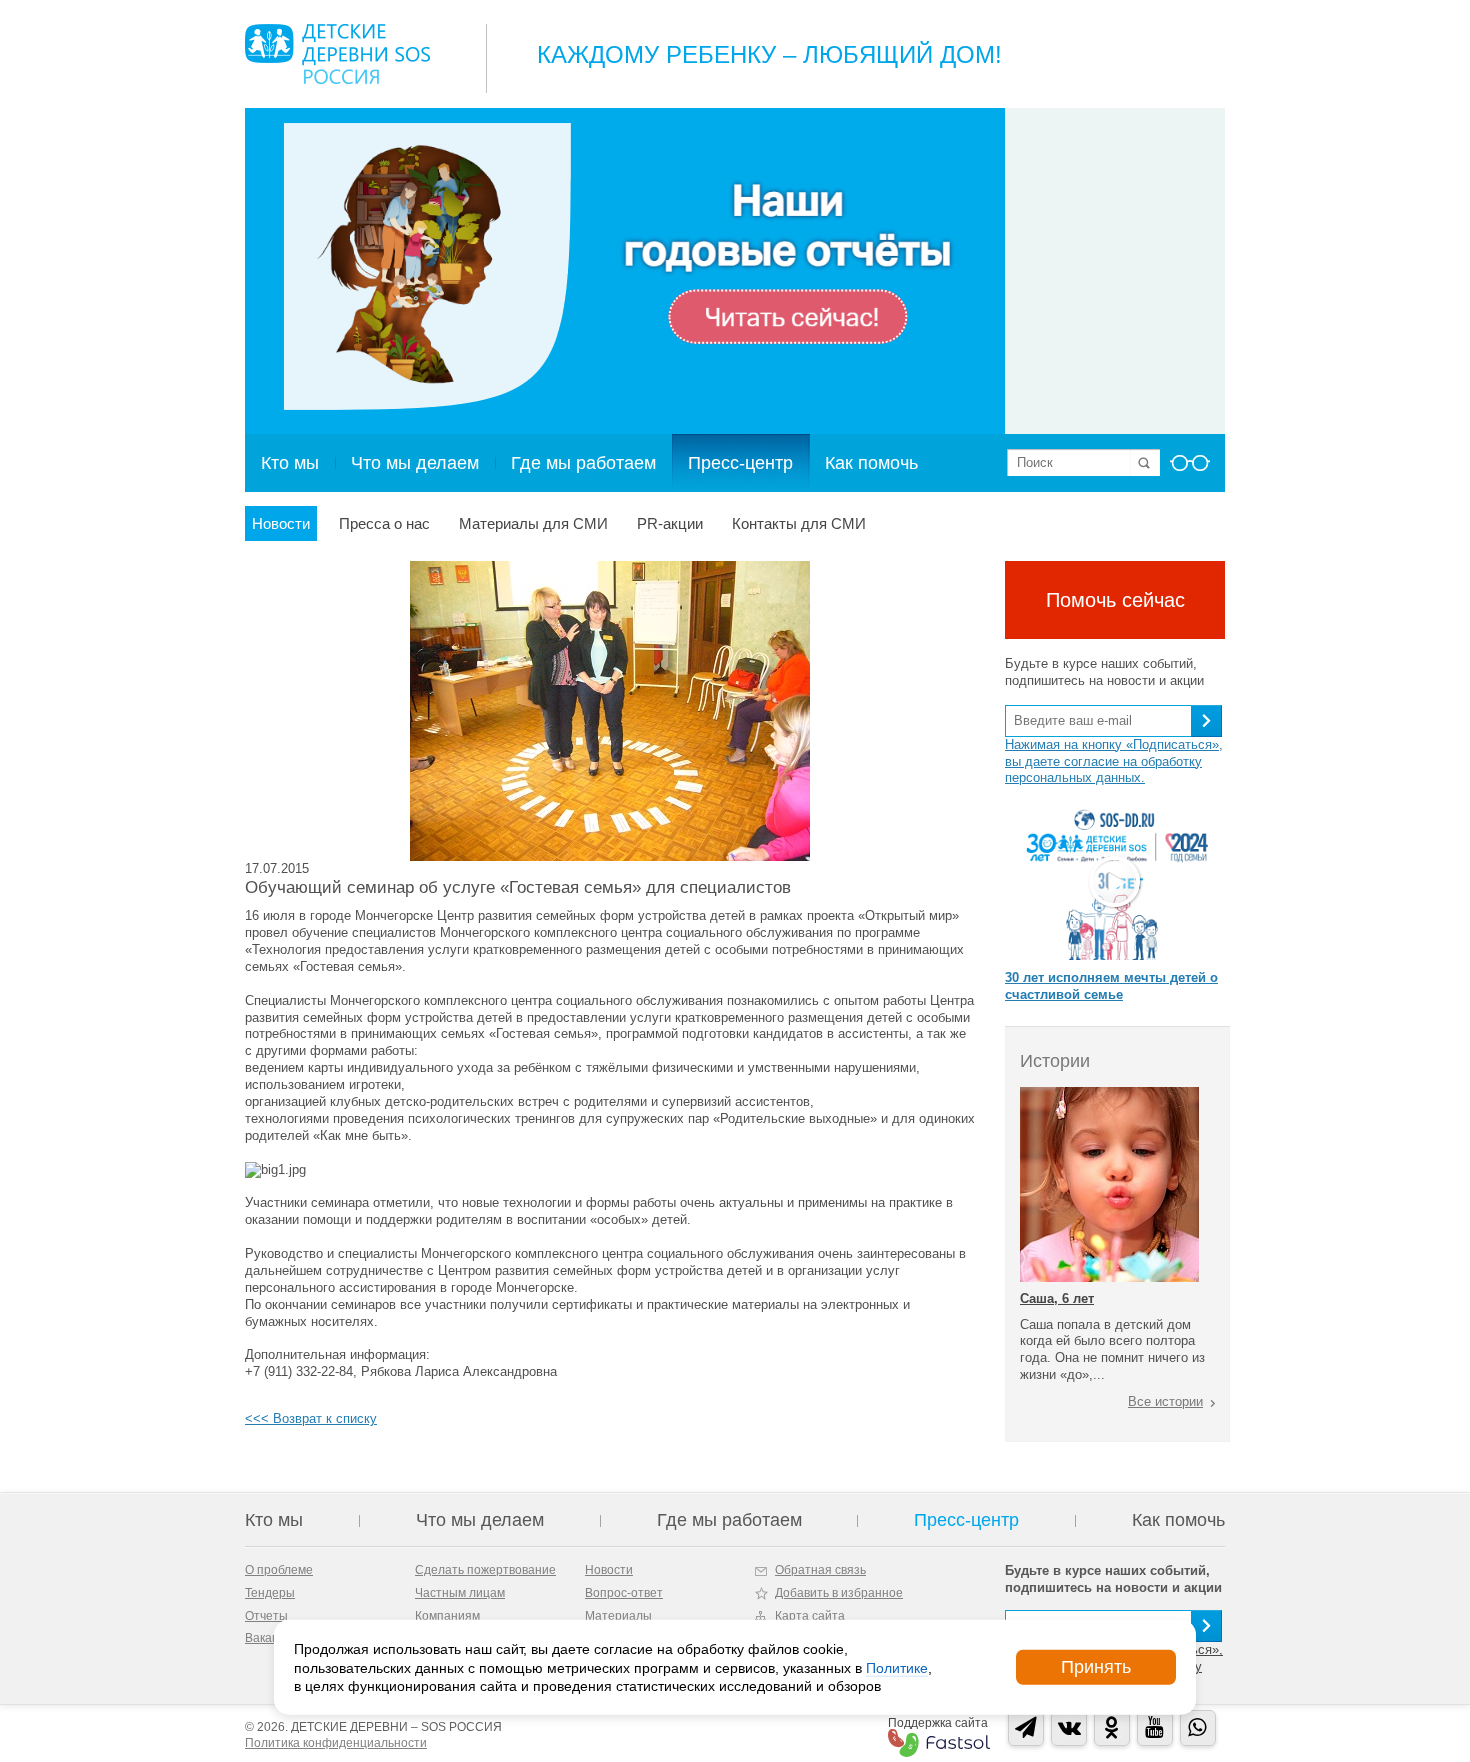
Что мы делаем (415, 463)
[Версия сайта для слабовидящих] (1190, 469)
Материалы (618, 1616)
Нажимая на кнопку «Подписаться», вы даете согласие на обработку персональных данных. (1114, 761)
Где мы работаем (583, 463)
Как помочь (871, 463)
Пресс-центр (740, 463)
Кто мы (290, 463)
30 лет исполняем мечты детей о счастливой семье (1111, 986)
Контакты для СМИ (799, 523)
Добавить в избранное (839, 1593)
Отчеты (266, 1616)
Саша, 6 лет (1057, 1298)
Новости (281, 523)
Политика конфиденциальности (336, 1743)
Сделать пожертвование (485, 1570)
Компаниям (447, 1616)
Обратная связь (820, 1570)
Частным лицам (460, 1593)
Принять (1096, 1667)
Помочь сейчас (1115, 600)
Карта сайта (810, 1616)
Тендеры (270, 1593)
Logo (337, 54)
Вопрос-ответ (624, 1593)
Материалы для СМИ (533, 523)
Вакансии (272, 1638)
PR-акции (670, 523)
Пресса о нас (384, 523)
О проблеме (279, 1570)
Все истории (1165, 1401)
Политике (897, 1667)
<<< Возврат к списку (311, 1418)
